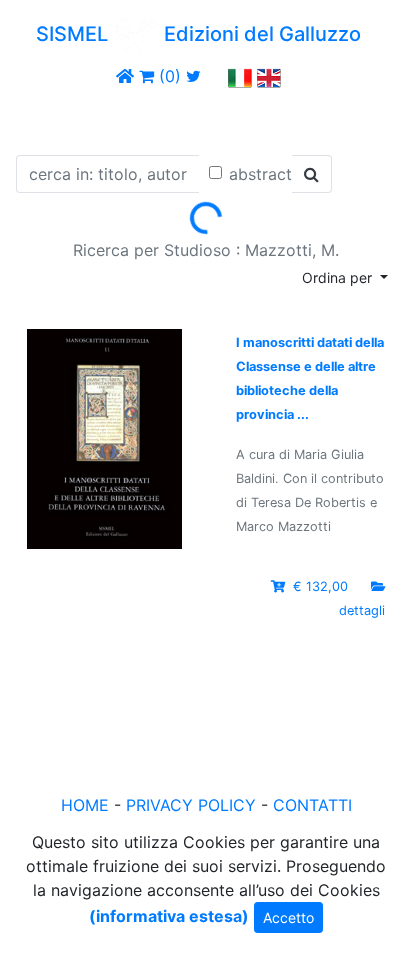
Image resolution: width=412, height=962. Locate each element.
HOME (85, 805)
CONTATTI (312, 805)
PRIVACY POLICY (191, 805)
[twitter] (193, 76)
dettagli (362, 610)
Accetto (288, 917)
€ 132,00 (320, 586)
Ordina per (339, 277)
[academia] (215, 76)
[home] (125, 76)
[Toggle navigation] (44, 118)
